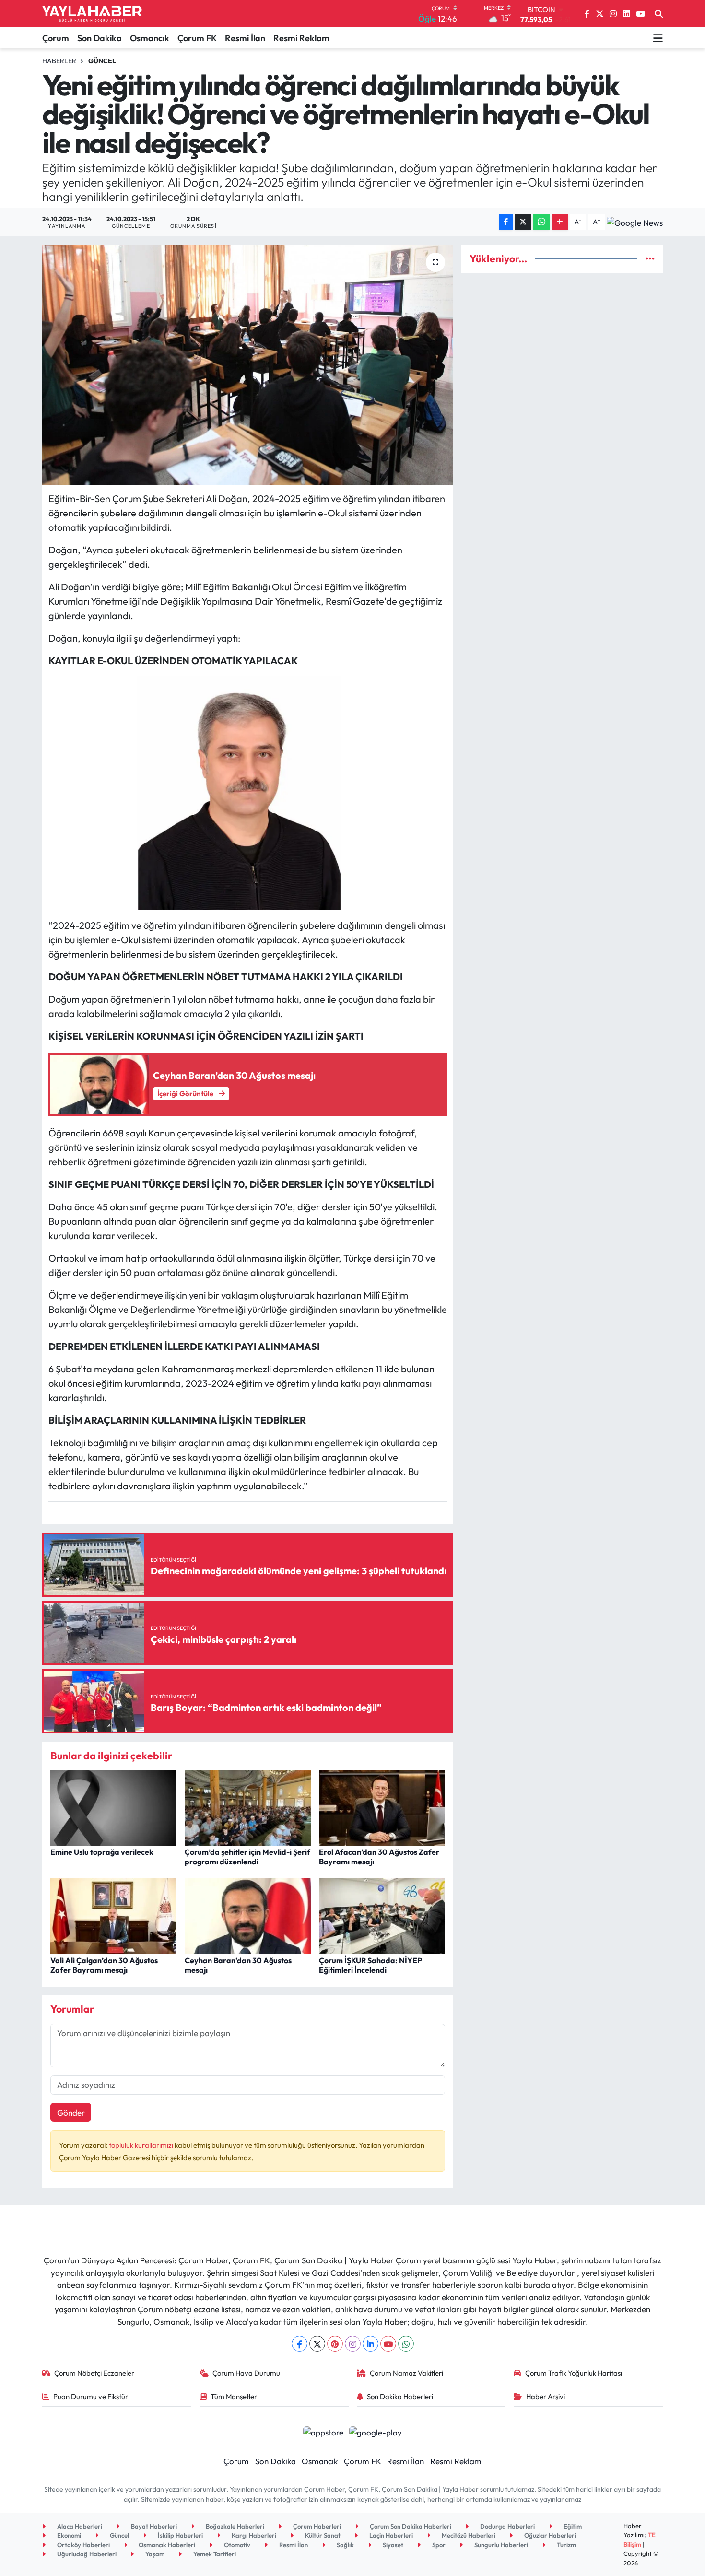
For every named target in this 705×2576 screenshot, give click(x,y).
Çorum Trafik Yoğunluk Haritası (574, 2373)
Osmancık (150, 38)
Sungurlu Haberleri (500, 2545)
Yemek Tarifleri (214, 2554)
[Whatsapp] (406, 2344)
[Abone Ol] (635, 222)
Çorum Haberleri (316, 2526)
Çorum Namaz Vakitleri (406, 2373)
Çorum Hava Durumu (246, 2373)
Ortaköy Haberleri (83, 2545)
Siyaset (392, 2545)
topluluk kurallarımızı (142, 2145)
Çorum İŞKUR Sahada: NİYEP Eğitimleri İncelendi (370, 1965)
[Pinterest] (335, 2344)
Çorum (56, 38)
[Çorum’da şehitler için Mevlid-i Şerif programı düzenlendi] (248, 1807)
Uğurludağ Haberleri (86, 2554)
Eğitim (572, 2526)
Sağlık (345, 2545)
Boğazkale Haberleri (234, 2526)
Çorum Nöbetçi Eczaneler (94, 2373)
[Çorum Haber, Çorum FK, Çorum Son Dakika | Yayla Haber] (92, 14)
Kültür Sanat (322, 2535)
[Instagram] (353, 2344)
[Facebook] (300, 2344)
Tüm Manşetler (234, 2396)
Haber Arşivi (546, 2396)
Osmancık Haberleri (166, 2545)
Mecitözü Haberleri (468, 2535)
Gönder (71, 2113)
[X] (317, 2344)
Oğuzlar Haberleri (549, 2535)
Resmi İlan (245, 38)
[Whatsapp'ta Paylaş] (541, 222)
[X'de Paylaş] (523, 222)
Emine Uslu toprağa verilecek (102, 1852)
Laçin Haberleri (390, 2535)
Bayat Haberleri (153, 2526)
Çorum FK (197, 38)
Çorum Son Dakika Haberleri (410, 2526)
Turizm (566, 2545)
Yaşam (154, 2554)
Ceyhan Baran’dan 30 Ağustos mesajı (238, 1965)
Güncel (102, 61)
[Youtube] (388, 2344)
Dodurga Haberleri (507, 2526)
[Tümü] (650, 259)
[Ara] (659, 14)
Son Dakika (100, 38)
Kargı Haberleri (253, 2535)
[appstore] (323, 2431)
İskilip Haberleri (180, 2535)
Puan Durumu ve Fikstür (91, 2396)
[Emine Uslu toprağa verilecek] (113, 1807)
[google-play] (376, 2431)
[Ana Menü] (658, 38)
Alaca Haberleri (79, 2526)
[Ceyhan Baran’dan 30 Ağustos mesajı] (248, 1915)
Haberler (59, 61)
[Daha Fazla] (560, 222)
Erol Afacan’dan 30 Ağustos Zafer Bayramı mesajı (379, 1856)
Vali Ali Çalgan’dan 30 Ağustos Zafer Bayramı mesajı (104, 1965)
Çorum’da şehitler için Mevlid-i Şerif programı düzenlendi (247, 1856)
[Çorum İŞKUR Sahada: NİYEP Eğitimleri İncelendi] (382, 1915)
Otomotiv (236, 2545)
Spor (438, 2545)
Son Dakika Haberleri (400, 2396)
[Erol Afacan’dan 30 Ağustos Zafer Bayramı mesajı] (382, 1807)
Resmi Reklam (301, 38)
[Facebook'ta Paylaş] (506, 222)
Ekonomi (68, 2535)
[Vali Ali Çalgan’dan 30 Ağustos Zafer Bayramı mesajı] (113, 1915)
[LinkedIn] (370, 2344)
